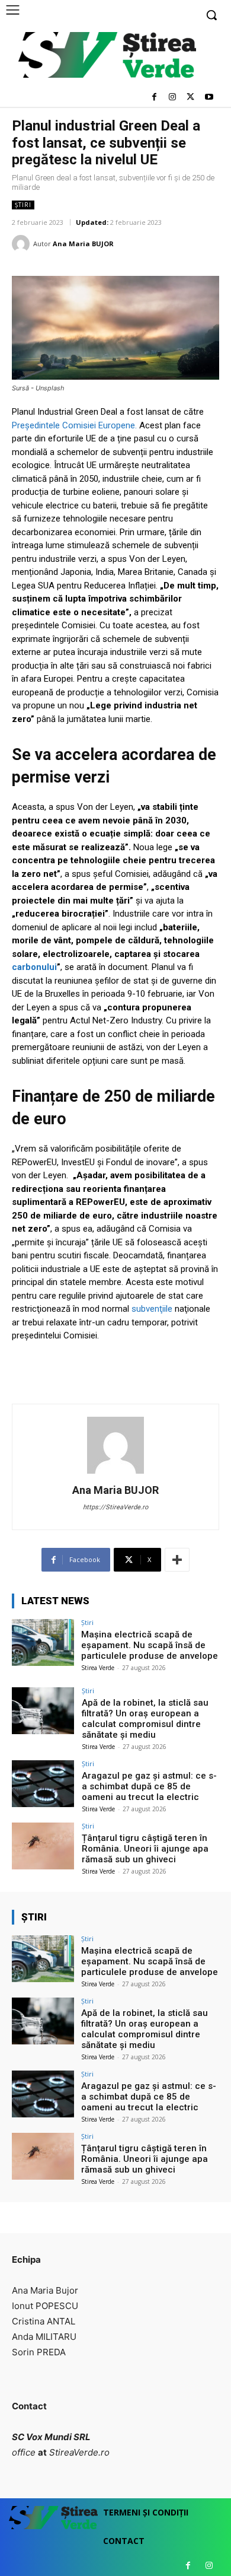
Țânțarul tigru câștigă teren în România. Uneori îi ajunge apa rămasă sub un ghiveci (145, 1849)
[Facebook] (154, 98)
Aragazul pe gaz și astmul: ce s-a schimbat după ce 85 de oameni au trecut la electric (149, 1786)
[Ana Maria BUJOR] (23, 244)
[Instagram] (173, 98)
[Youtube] (209, 98)
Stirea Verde (98, 1668)
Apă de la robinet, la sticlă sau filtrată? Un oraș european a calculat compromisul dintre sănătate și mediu (145, 1719)
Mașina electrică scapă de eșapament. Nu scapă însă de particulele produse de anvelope (150, 1645)
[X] (190, 98)
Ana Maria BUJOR (83, 244)
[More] (177, 1560)
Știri (23, 205)
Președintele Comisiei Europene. (74, 425)
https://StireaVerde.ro (115, 1507)
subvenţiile (153, 1309)
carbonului (34, 967)
